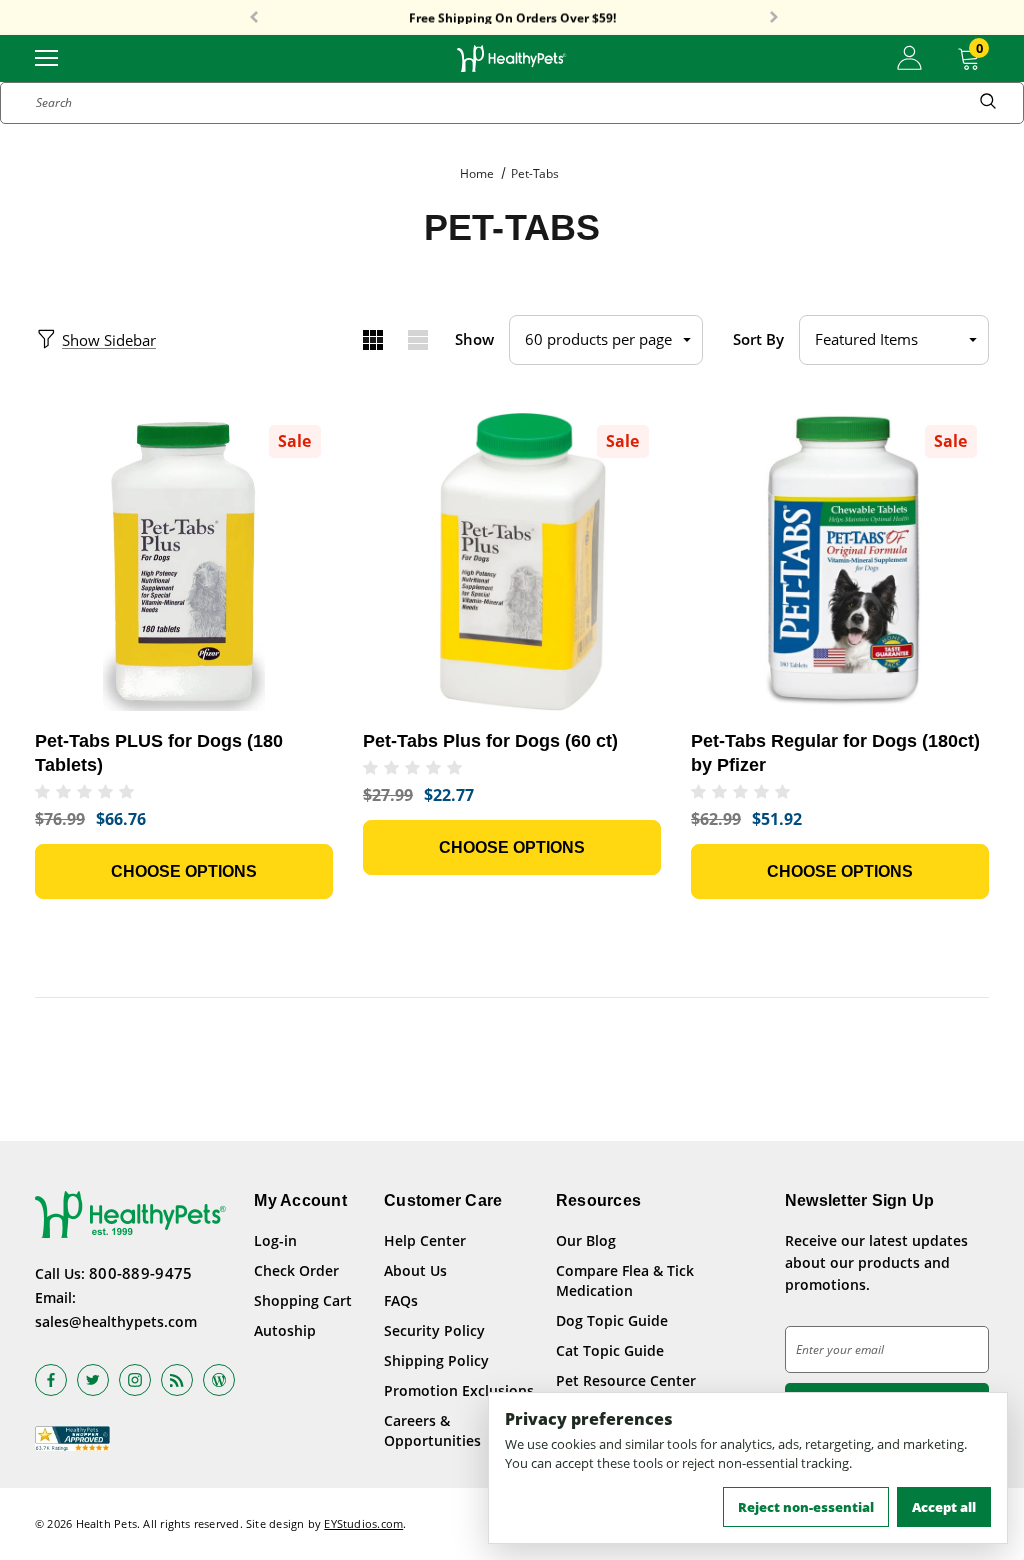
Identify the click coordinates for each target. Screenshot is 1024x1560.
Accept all (944, 1507)
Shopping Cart (303, 1300)
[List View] (417, 340)
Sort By (758, 339)
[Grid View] (372, 340)
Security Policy (434, 1330)
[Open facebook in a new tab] (51, 1380)
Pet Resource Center (626, 1380)
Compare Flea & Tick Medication (625, 1280)
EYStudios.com (363, 1523)
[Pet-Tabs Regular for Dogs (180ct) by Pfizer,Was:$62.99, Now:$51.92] (840, 562)
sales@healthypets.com (116, 1321)
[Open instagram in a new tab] (135, 1380)
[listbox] (894, 340)
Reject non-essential (806, 1507)
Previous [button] (254, 18)
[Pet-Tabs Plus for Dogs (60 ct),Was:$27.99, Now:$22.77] (512, 562)
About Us (415, 1270)
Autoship (285, 1330)
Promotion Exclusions (459, 1390)
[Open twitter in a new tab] (93, 1380)
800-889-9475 (141, 1273)
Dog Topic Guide (612, 1320)
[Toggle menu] (46, 56)
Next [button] (774, 18)
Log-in (275, 1240)
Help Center (425, 1240)
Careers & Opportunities (432, 1430)
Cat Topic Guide (610, 1350)
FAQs (401, 1300)
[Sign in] (909, 58)
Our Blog (586, 1240)
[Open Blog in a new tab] (219, 1380)
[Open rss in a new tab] (177, 1380)
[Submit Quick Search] (988, 103)
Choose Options (184, 871)
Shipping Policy (436, 1360)
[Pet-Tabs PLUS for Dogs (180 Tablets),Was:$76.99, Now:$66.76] (184, 562)
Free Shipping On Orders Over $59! (512, 18)
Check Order (296, 1270)
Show (474, 339)
